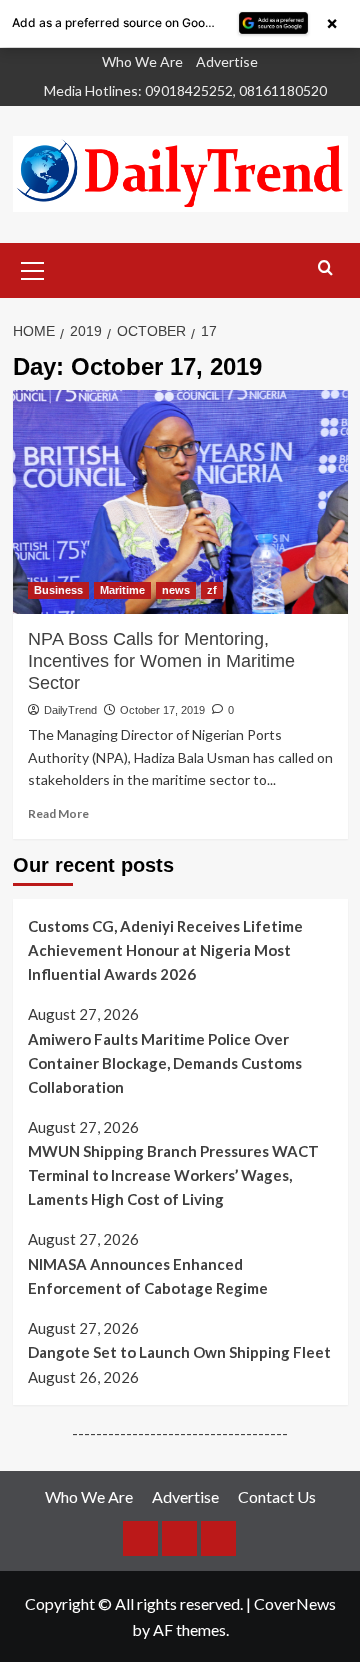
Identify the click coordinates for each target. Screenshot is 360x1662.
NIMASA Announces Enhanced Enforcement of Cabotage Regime (148, 1276)
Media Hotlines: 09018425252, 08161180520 (185, 90)
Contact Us (277, 1496)
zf (212, 590)
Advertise (227, 61)
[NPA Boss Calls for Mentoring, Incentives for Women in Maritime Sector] (180, 501)
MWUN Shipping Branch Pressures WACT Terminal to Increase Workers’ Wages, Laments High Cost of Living (173, 1175)
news (176, 590)
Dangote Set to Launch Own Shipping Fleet (179, 1352)
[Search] (325, 268)
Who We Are (142, 61)
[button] (33, 268)
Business (58, 590)
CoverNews (295, 1603)
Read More (58, 813)
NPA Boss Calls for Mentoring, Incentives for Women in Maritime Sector (161, 661)
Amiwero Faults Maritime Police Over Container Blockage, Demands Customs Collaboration (165, 1063)
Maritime (122, 590)
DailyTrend (70, 710)
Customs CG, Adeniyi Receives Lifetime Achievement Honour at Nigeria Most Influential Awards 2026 (165, 950)
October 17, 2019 (162, 710)
